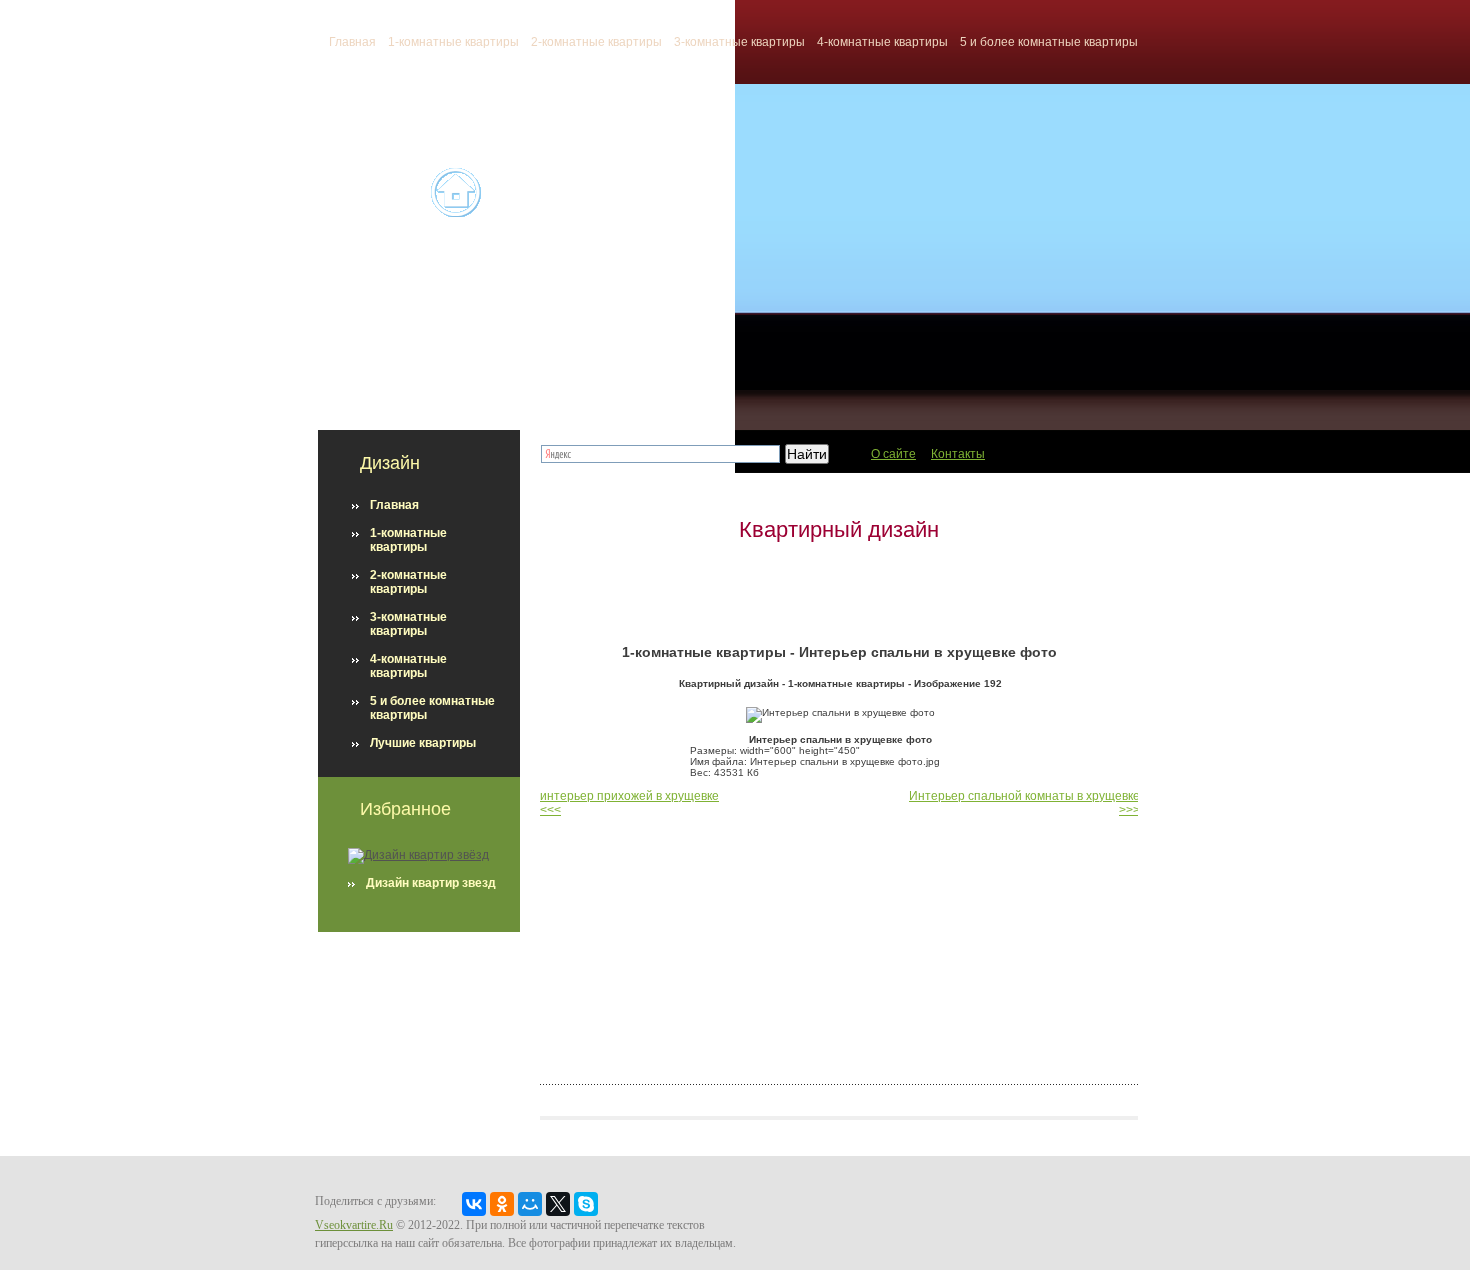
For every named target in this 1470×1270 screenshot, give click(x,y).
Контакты (958, 454)
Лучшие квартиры (423, 743)
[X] (558, 1204)
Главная (394, 505)
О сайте (893, 454)
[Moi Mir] (530, 1204)
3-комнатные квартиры (739, 42)
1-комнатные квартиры (453, 42)
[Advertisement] (839, 593)
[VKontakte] (474, 1204)
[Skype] (586, 1204)
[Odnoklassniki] (502, 1204)
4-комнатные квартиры (882, 42)
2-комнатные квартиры (596, 42)
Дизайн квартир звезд (431, 883)
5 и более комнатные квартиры (1049, 42)
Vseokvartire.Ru (354, 1225)
